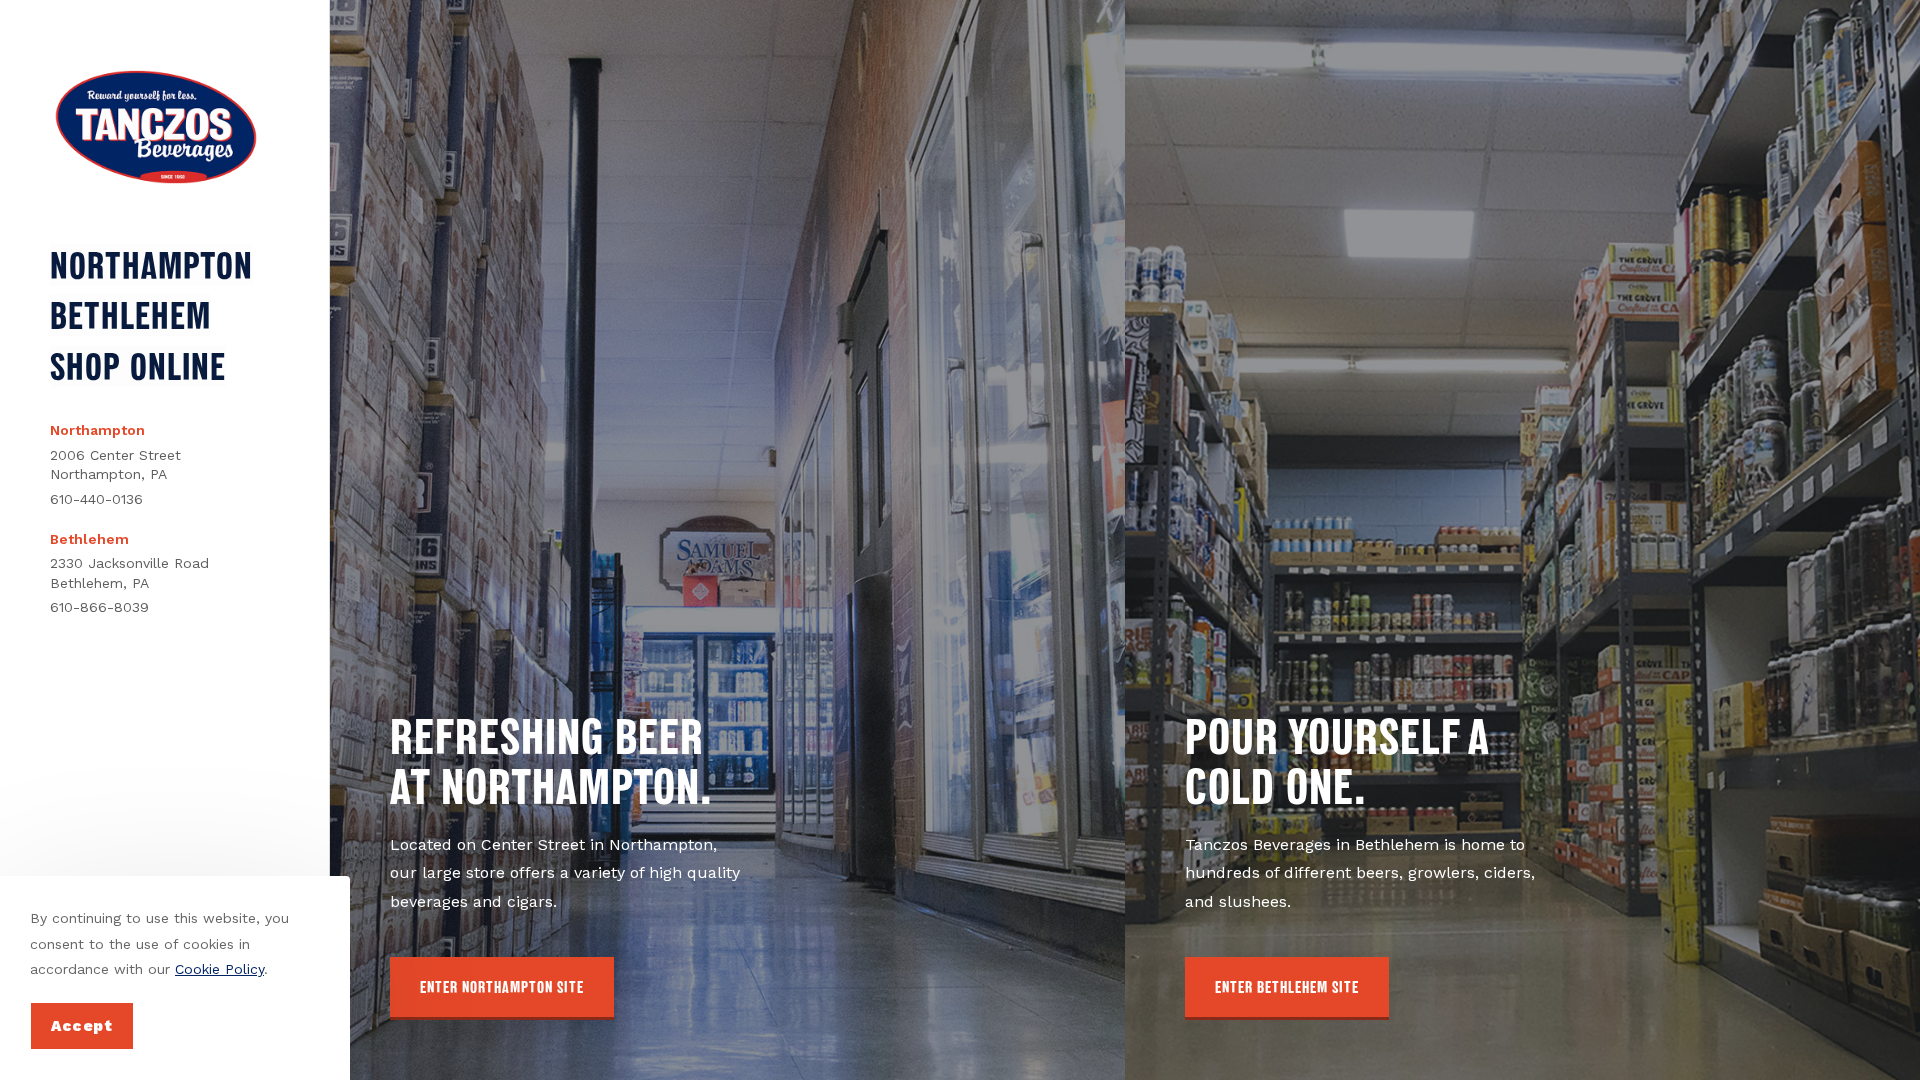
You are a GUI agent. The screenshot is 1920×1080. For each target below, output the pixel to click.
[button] (502, 988)
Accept (82, 1026)
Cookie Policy (219, 969)
